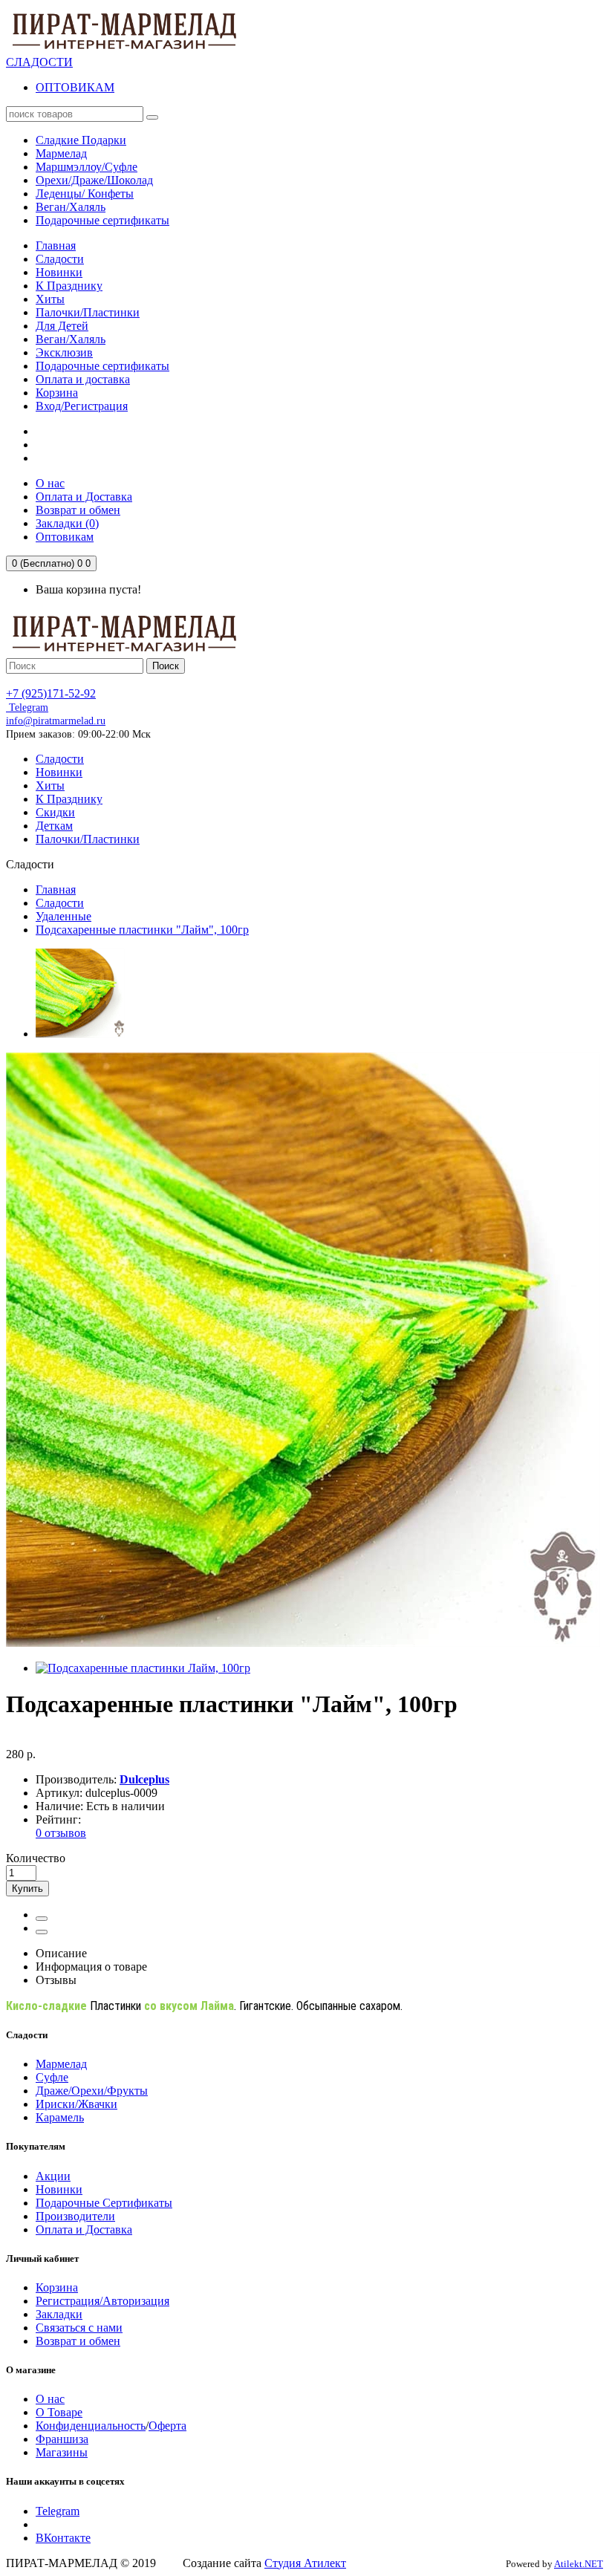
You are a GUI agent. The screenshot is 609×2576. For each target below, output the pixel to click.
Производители (75, 2216)
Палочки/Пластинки (88, 312)
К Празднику (69, 286)
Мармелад (61, 2064)
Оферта (167, 2426)
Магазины (62, 2452)
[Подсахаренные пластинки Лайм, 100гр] (80, 1034)
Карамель (60, 2117)
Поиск (166, 666)
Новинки (59, 272)
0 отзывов (61, 1833)
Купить (27, 1889)
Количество (36, 1858)
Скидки (55, 812)
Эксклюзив (64, 352)
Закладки (59, 2314)
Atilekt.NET (579, 2564)
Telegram (27, 708)
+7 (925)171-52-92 (51, 693)
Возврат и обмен (78, 2341)
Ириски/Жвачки (76, 2104)
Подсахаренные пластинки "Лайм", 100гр (142, 930)
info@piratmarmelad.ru (56, 721)
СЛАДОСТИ (39, 62)
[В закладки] (42, 1919)
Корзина (57, 393)
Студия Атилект (305, 2563)
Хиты (50, 299)
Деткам (54, 826)
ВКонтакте (63, 2538)
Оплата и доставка (83, 379)
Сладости (60, 259)
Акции (53, 2176)
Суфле (52, 2077)
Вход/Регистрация (82, 406)
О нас (50, 2399)
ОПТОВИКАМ (75, 87)
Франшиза (62, 2439)
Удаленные (63, 916)
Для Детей (62, 326)
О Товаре (59, 2412)
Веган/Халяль (71, 339)
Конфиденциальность (91, 2426)
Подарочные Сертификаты (104, 2203)
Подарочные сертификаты (102, 366)
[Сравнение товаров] (42, 1932)
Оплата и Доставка (84, 2229)
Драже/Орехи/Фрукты (92, 2091)
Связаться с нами (79, 2328)
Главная (56, 245)
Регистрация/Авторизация (102, 2301)
